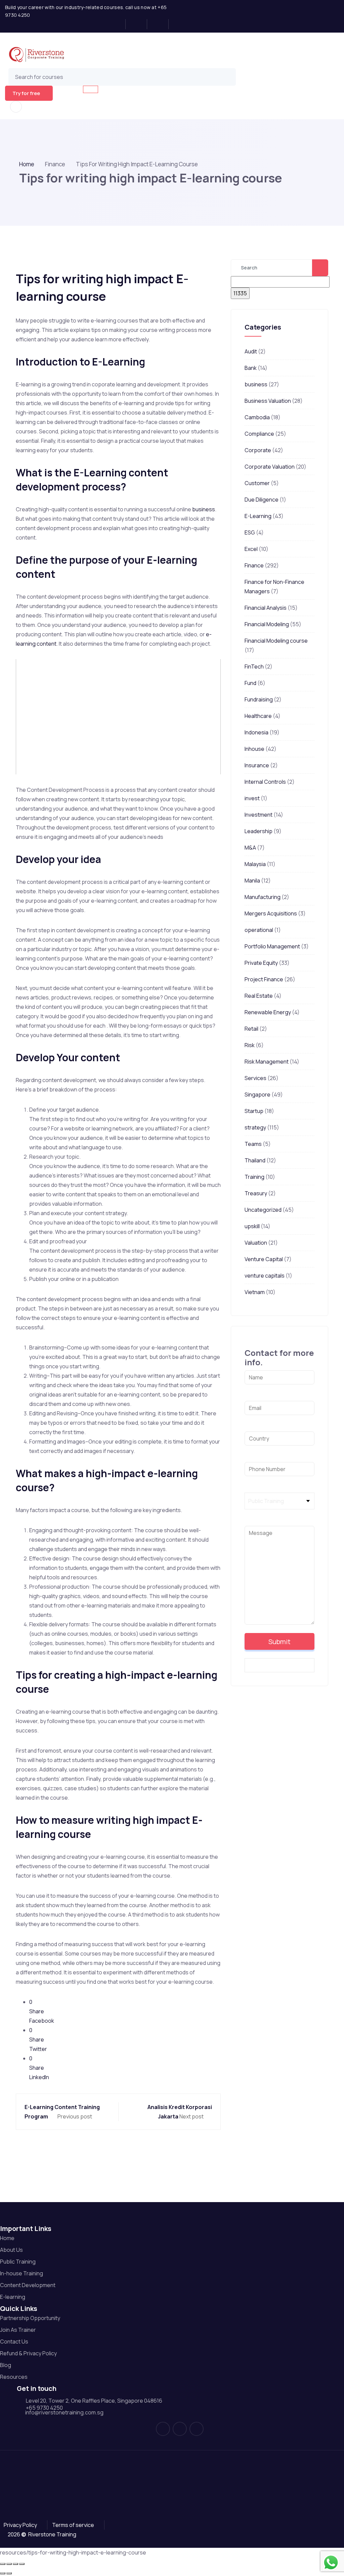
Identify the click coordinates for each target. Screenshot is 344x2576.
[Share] (15, 2564)
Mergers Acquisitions (271, 913)
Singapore (257, 1094)
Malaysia (255, 864)
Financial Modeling (267, 624)
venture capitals (265, 1276)
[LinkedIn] (160, 24)
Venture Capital (264, 1259)
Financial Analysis (266, 608)
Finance (254, 565)
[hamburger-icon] (91, 89)
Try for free (26, 93)
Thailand (255, 1160)
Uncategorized (263, 1210)
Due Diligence (262, 500)
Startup (254, 1111)
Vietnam (255, 1292)
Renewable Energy (268, 1012)
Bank (251, 368)
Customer (257, 483)
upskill (252, 1226)
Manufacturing (263, 897)
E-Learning (258, 516)
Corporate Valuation (270, 467)
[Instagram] (139, 24)
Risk (250, 1045)
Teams (253, 1144)
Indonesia (256, 732)
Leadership (259, 831)
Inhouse (254, 749)
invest (252, 798)
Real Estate (259, 996)
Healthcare (258, 716)
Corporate (258, 450)
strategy (255, 1127)
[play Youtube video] (118, 717)
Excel (251, 549)
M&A (250, 848)
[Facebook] (117, 24)
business (204, 509)
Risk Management (267, 1062)
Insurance (257, 765)
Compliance (259, 434)
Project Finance (264, 979)
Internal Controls (265, 782)
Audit (251, 351)
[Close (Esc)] (22, 2564)
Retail (251, 1029)
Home (27, 164)
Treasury (256, 1193)
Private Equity (261, 963)
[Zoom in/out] (3, 2564)
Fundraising (259, 699)
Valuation (256, 1243)
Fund (250, 683)
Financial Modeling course (276, 641)
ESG (250, 532)
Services (255, 1078)
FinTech (254, 667)
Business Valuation (268, 401)
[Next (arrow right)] (9, 2573)
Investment (259, 815)
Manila (252, 881)
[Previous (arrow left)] (3, 2573)
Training (254, 1177)
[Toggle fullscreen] (9, 2564)
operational (259, 930)
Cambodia (257, 417)
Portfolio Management (272, 946)
